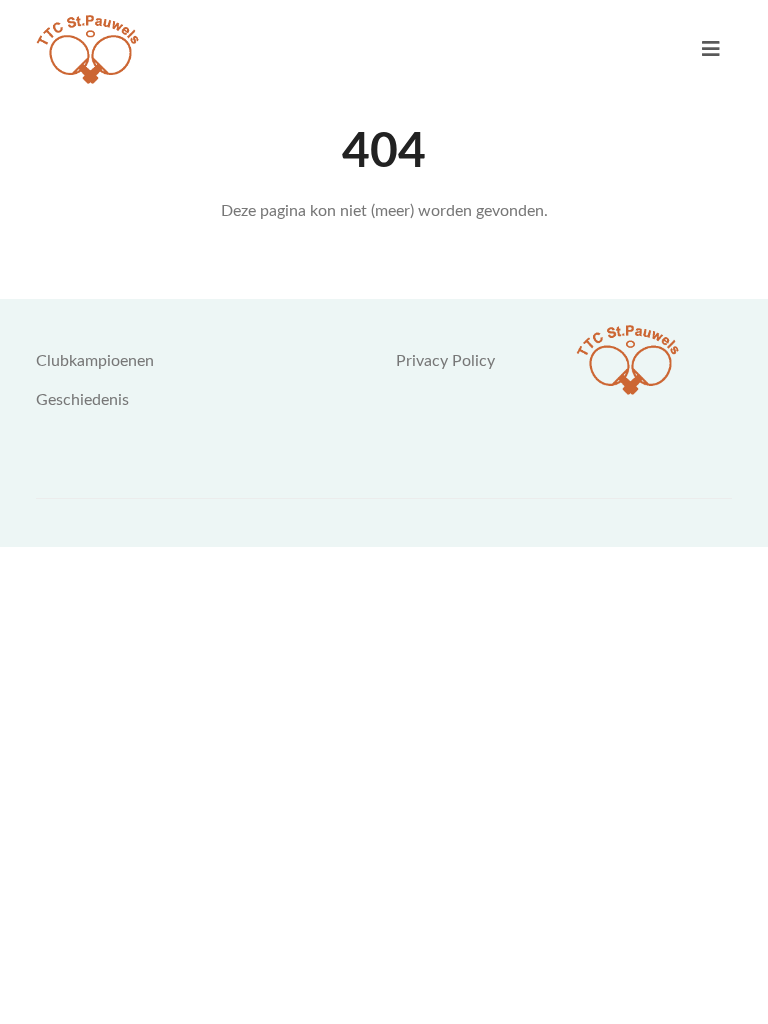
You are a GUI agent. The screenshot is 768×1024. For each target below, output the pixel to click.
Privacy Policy (445, 361)
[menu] (711, 49)
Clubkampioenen (95, 361)
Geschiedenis (82, 400)
